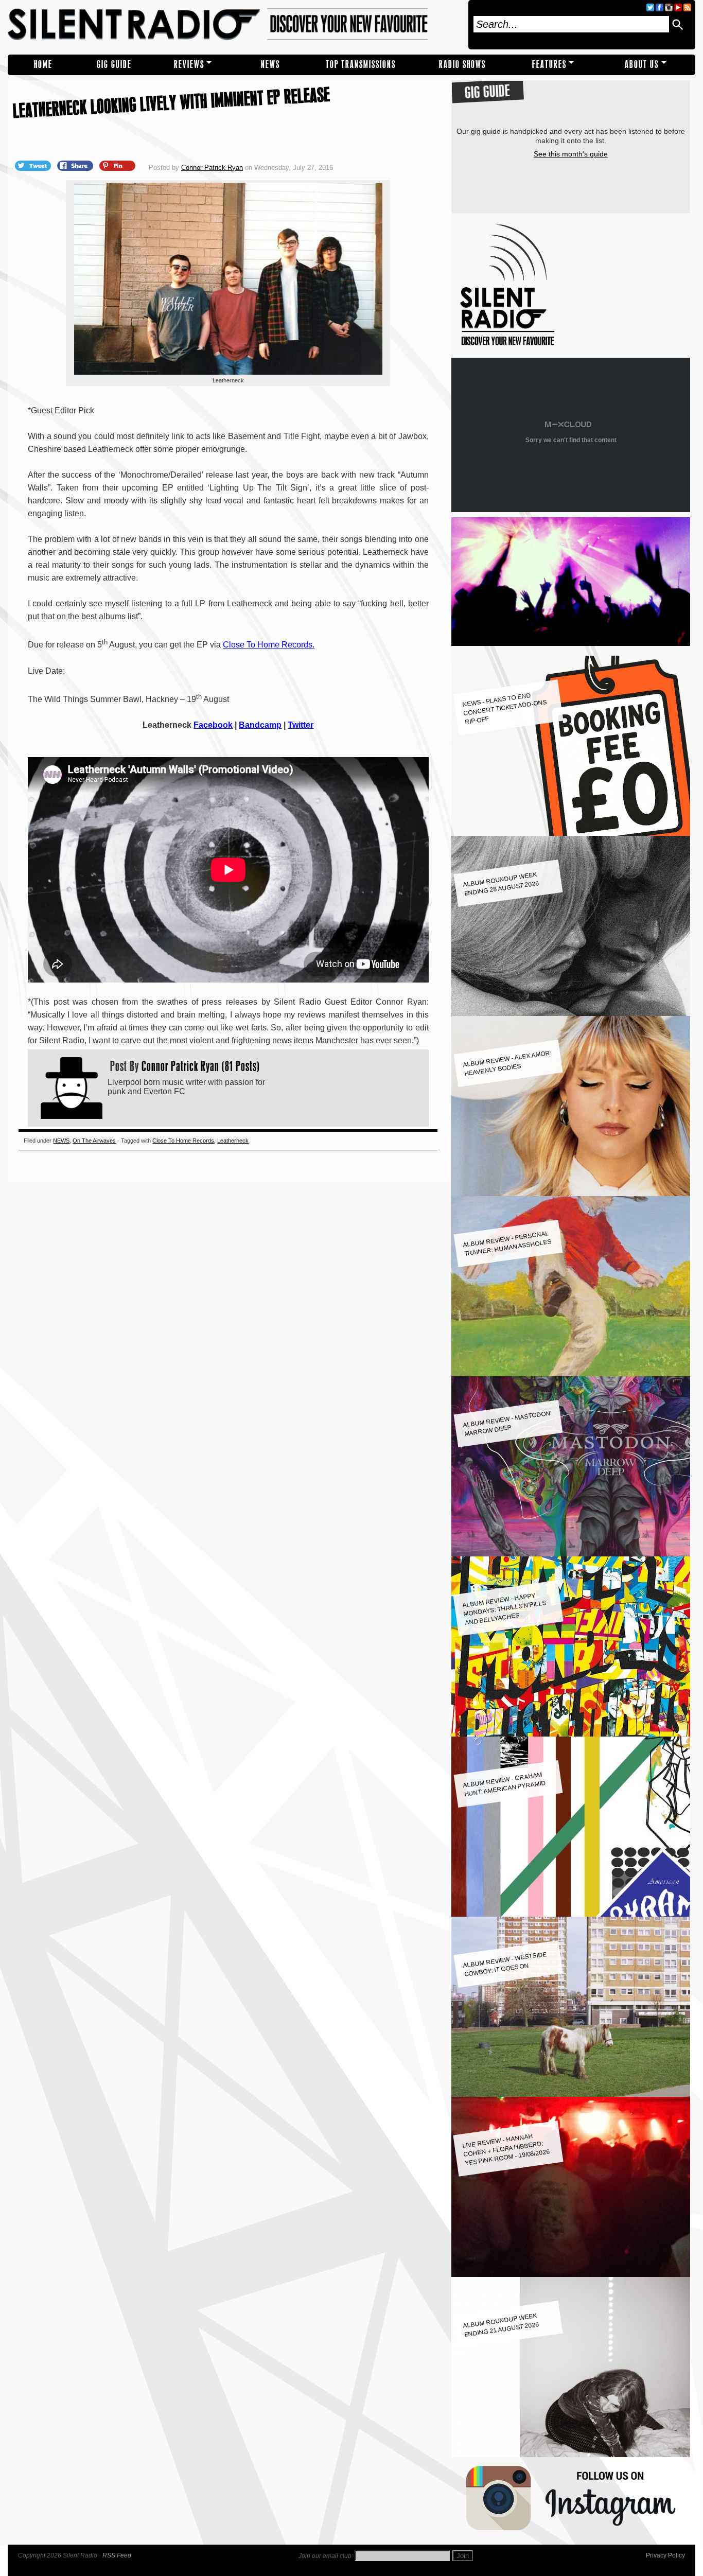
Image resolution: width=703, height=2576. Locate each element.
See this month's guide (571, 154)
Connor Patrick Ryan (212, 168)
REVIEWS (189, 65)
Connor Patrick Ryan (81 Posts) (201, 1066)
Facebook (213, 725)
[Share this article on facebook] (76, 165)
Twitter (301, 725)
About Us (642, 65)
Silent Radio (235, 25)
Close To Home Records (183, 1141)
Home (43, 65)
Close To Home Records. (269, 645)
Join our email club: (326, 2556)
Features (549, 65)
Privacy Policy (665, 2555)
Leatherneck (233, 1141)
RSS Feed (117, 2555)
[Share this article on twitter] (34, 165)
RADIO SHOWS (462, 65)
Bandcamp (260, 725)
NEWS (270, 65)
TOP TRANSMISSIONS (361, 65)
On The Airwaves (94, 1141)
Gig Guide (114, 65)
